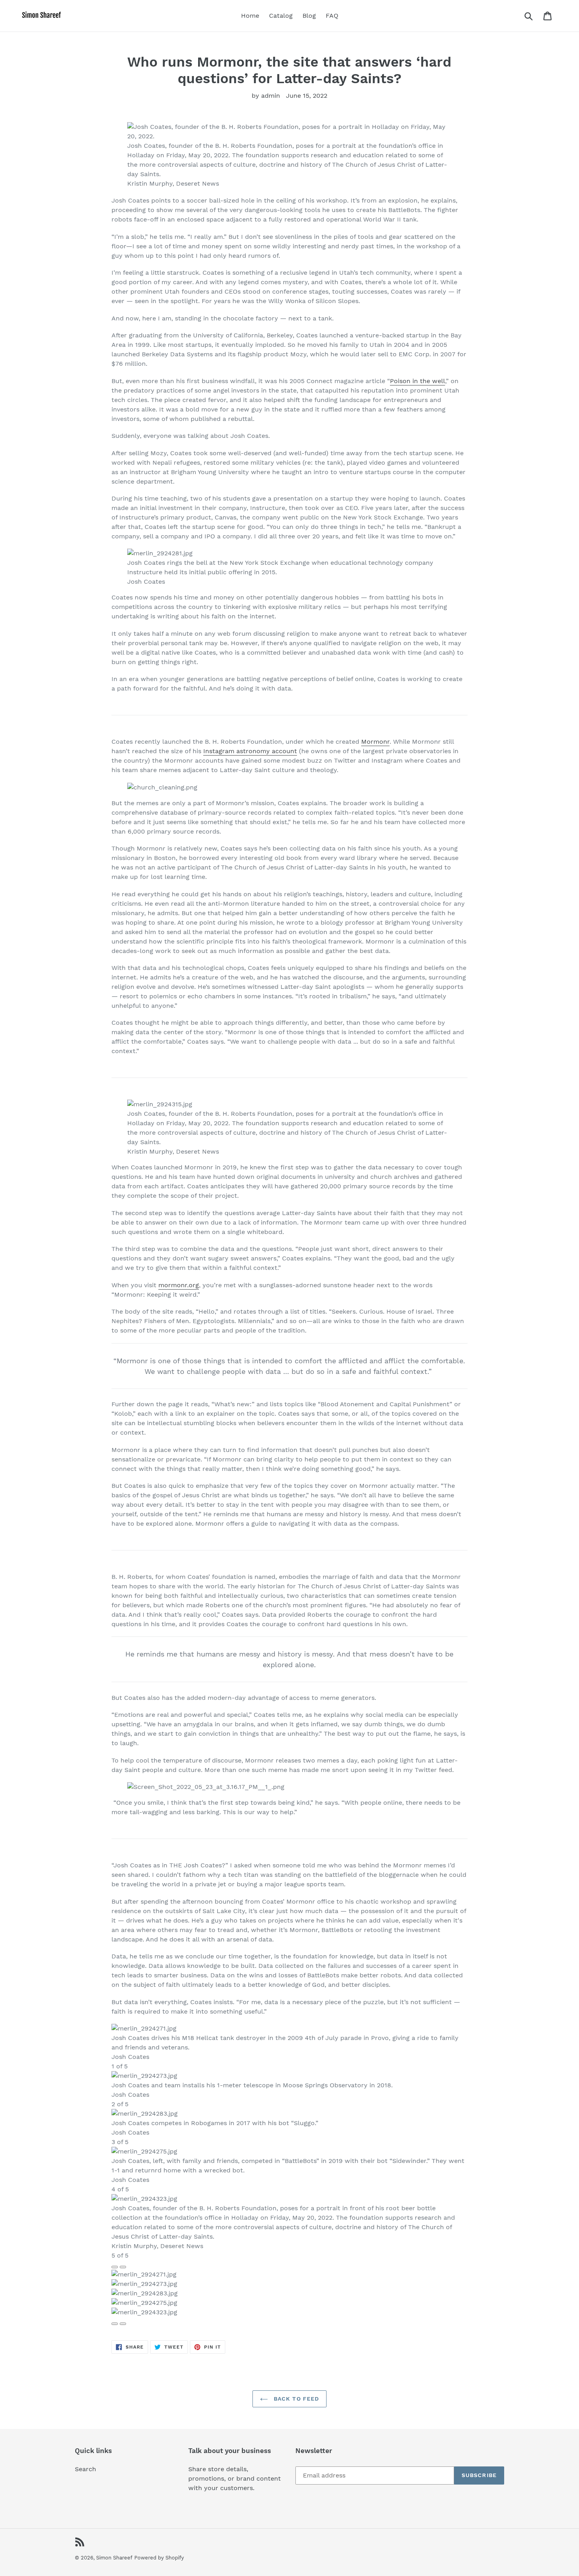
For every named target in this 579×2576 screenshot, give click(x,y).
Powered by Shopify (159, 2558)
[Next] (123, 2267)
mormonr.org (179, 1285)
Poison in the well (418, 381)
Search (85, 2469)
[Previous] (115, 2267)
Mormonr (375, 742)
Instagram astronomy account (250, 751)
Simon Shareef (114, 2558)
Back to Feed (296, 2399)
